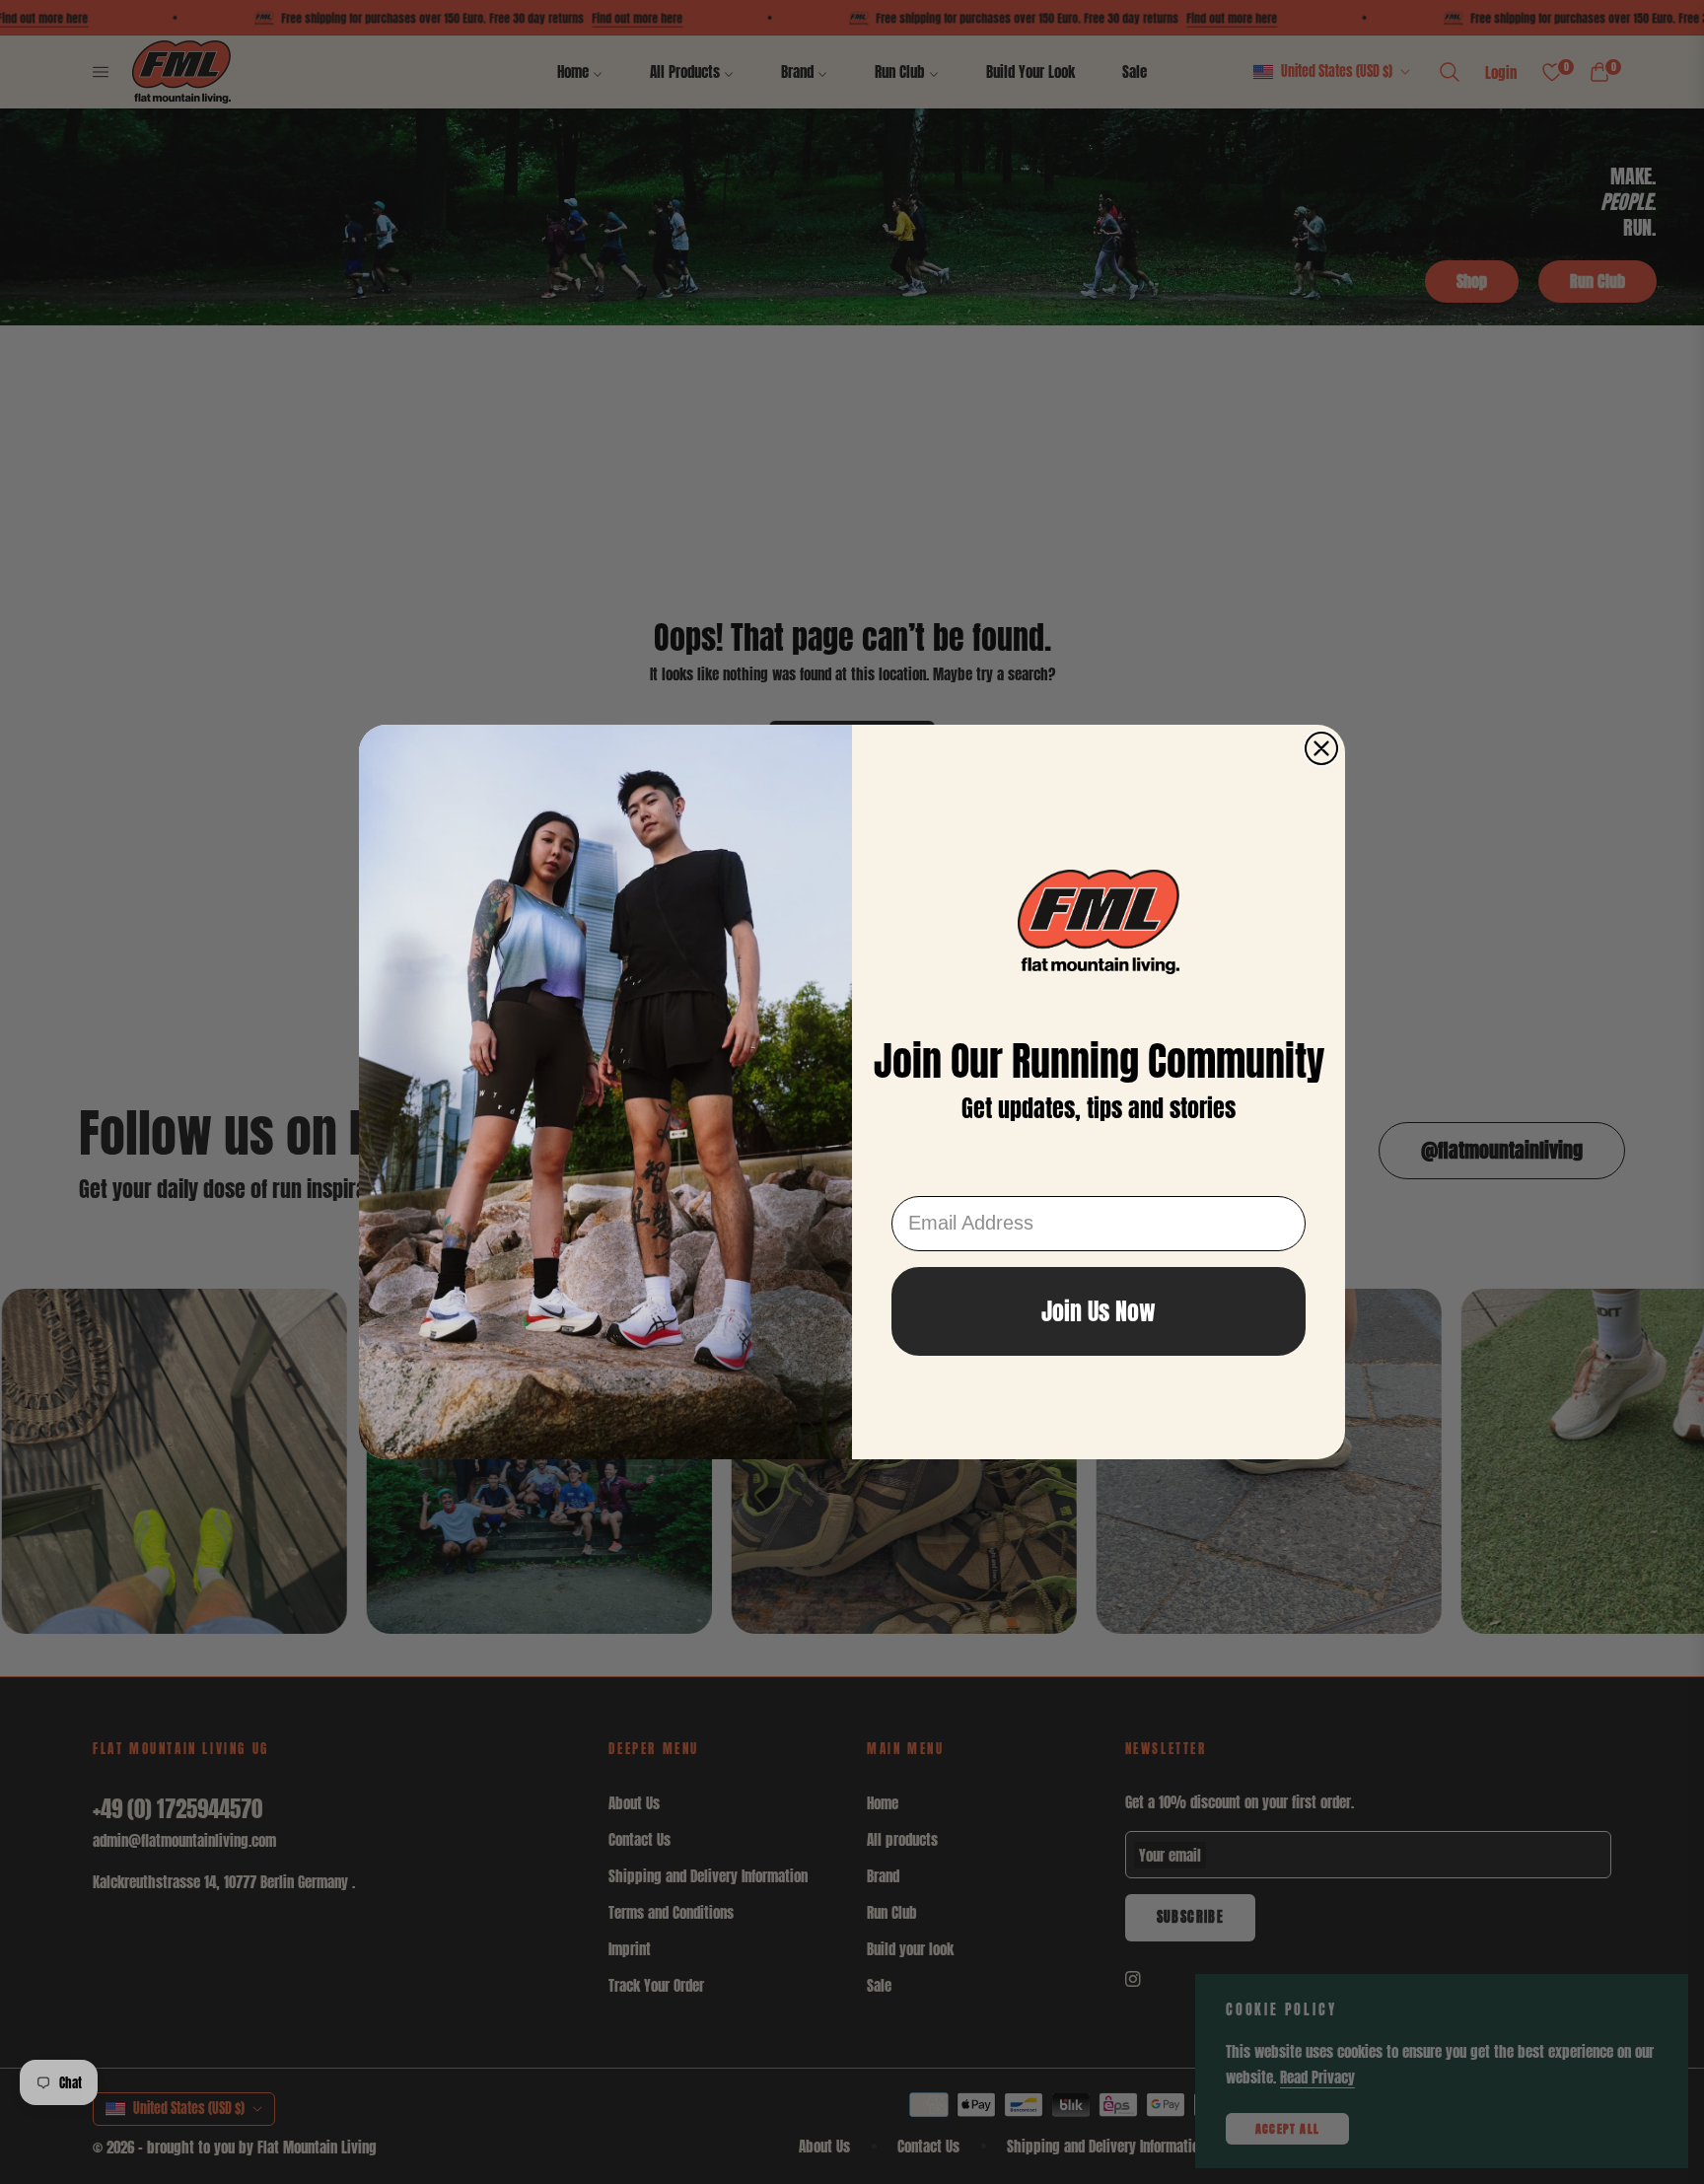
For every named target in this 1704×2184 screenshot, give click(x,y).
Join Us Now (1099, 1311)
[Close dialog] (1321, 748)
